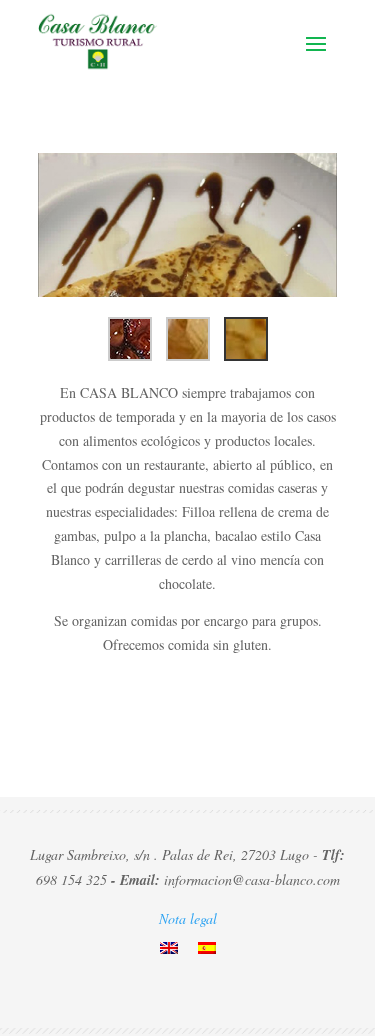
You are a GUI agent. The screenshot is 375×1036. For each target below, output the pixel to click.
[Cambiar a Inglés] (169, 947)
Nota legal (188, 918)
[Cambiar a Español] (207, 947)
